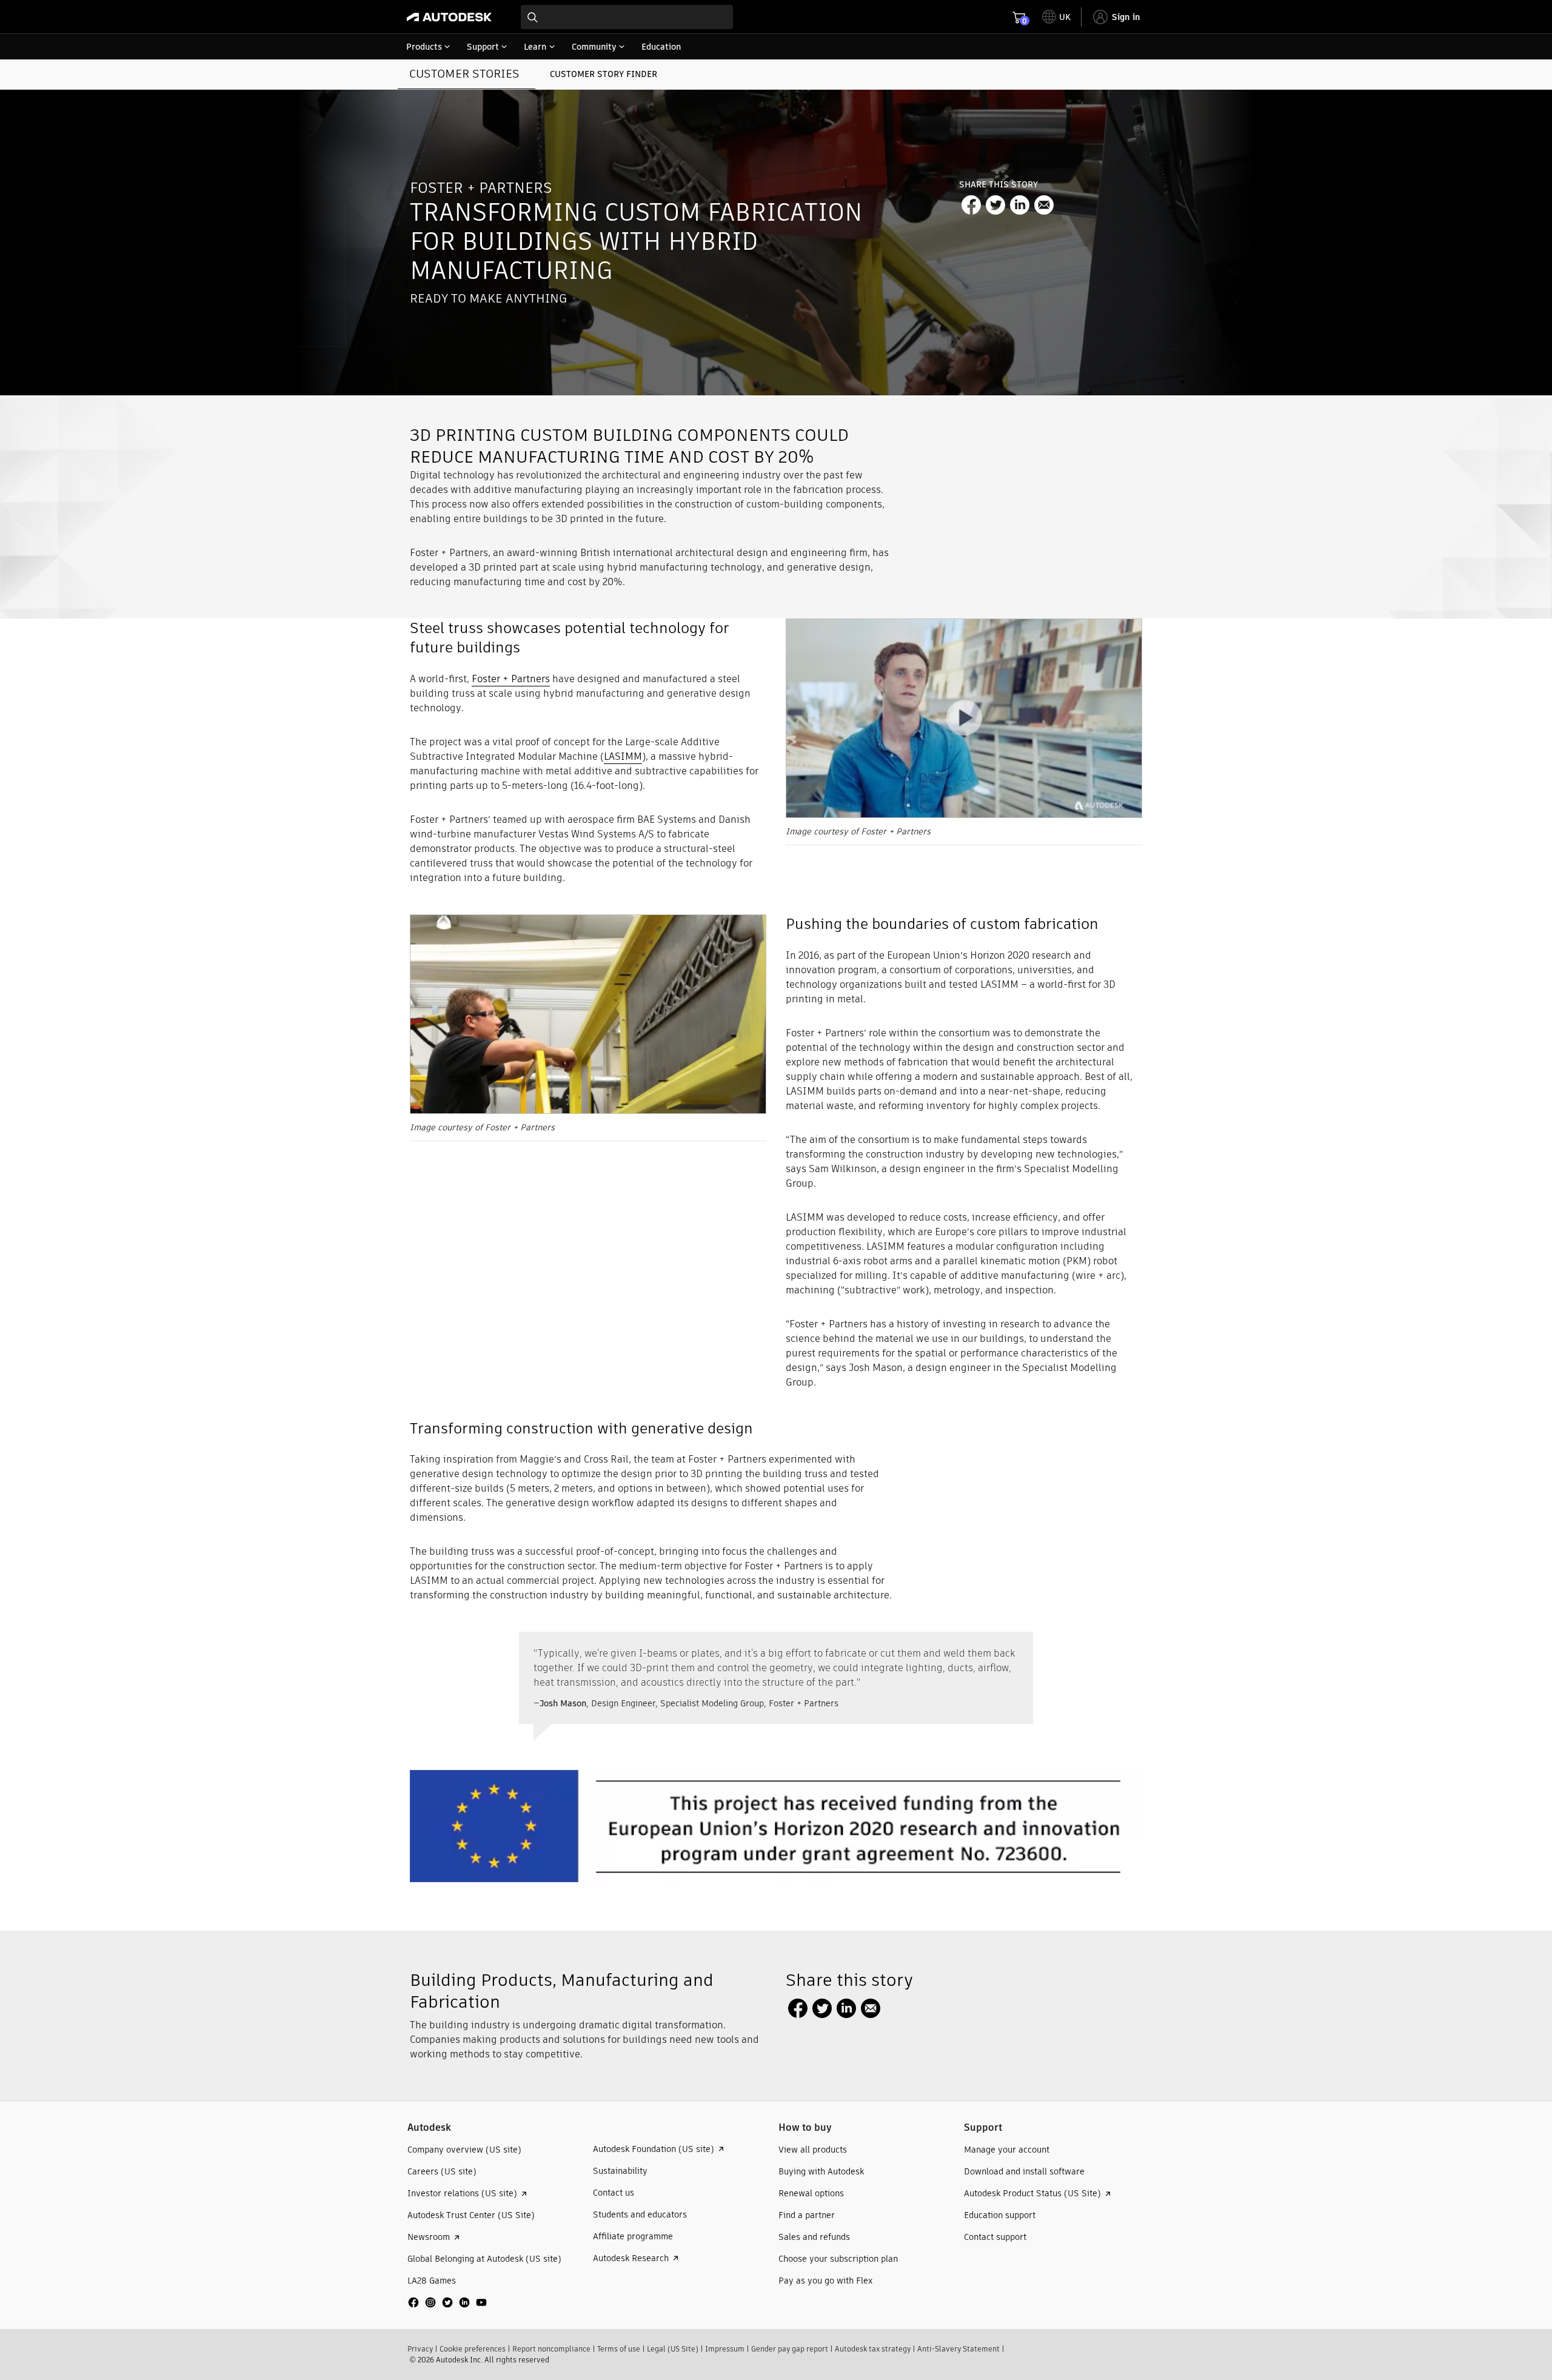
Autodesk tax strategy (873, 2349)
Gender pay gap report (790, 2349)
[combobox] (627, 17)
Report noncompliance (551, 2349)
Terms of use (619, 2349)
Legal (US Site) (673, 2349)
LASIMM (623, 756)
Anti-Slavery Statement (958, 2349)
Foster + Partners (511, 679)
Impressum (725, 2349)
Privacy (420, 2349)
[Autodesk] (449, 17)
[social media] (447, 2302)
